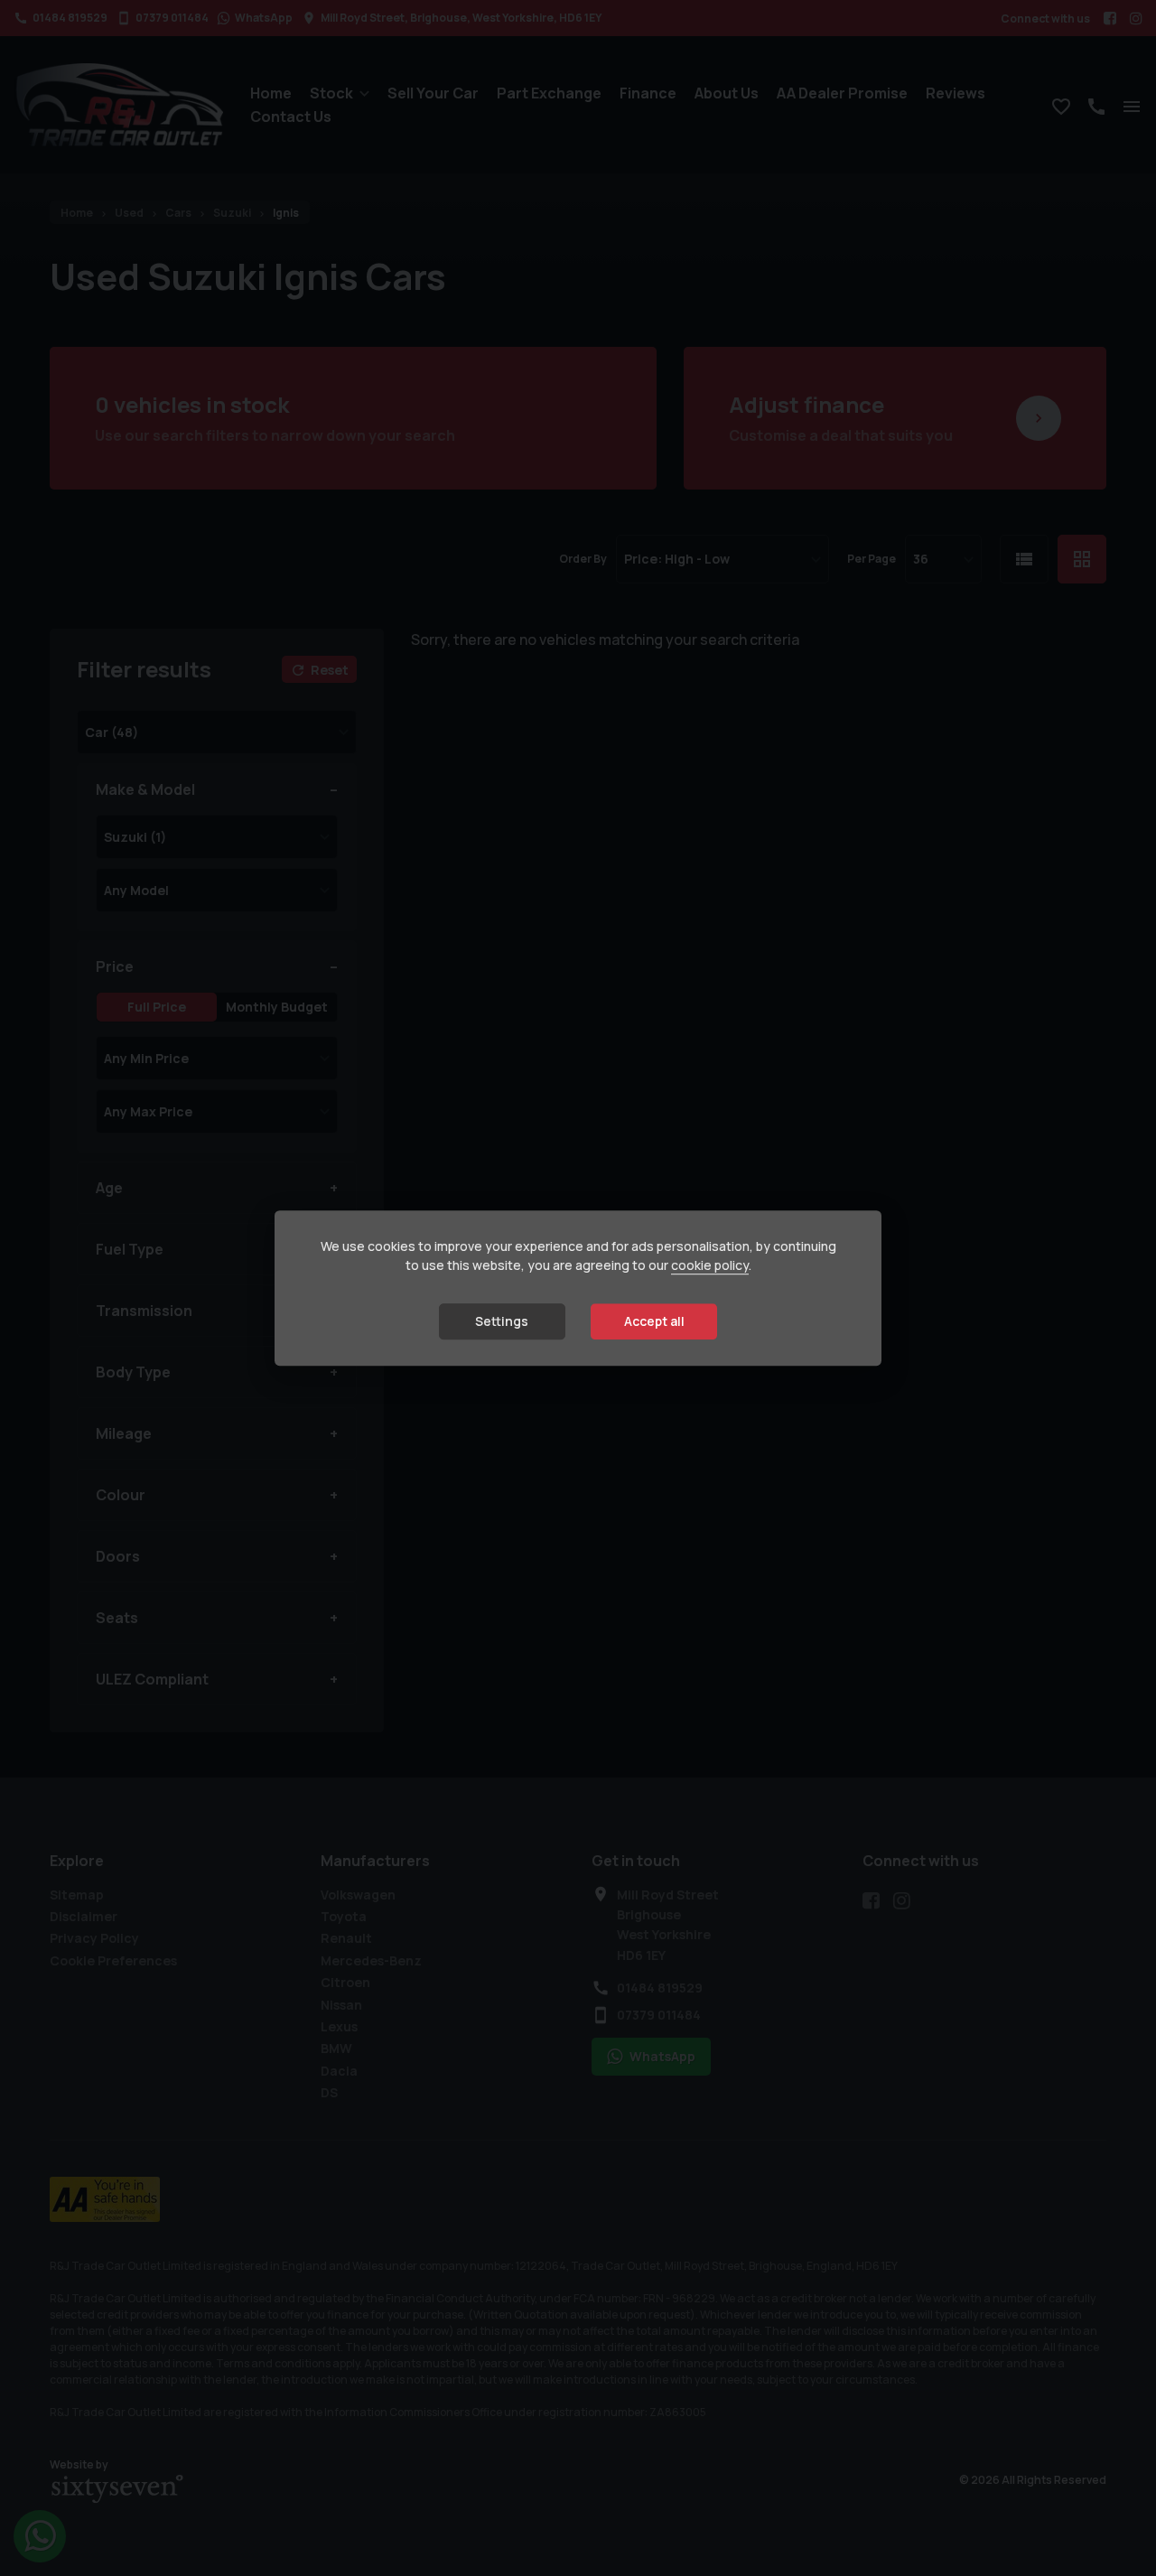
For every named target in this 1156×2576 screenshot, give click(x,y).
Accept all (654, 1321)
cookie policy (710, 1265)
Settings (502, 1321)
